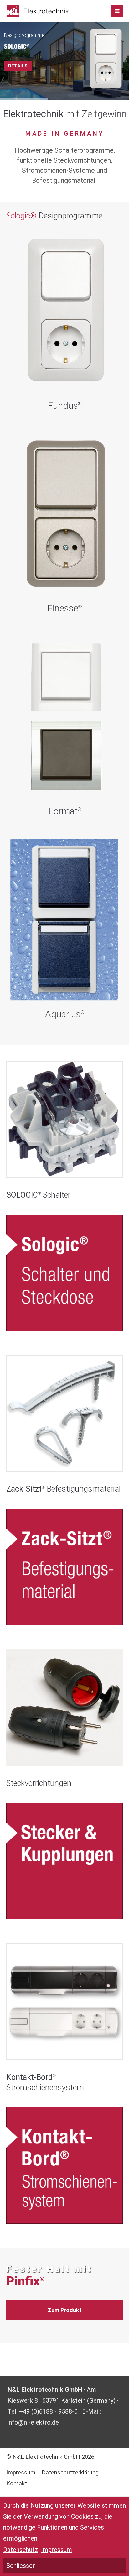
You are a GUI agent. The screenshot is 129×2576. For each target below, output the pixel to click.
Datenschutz (21, 2550)
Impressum (21, 2473)
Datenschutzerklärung (70, 2473)
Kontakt (17, 2484)
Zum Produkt (65, 2310)
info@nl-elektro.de (33, 2422)
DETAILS (18, 66)
